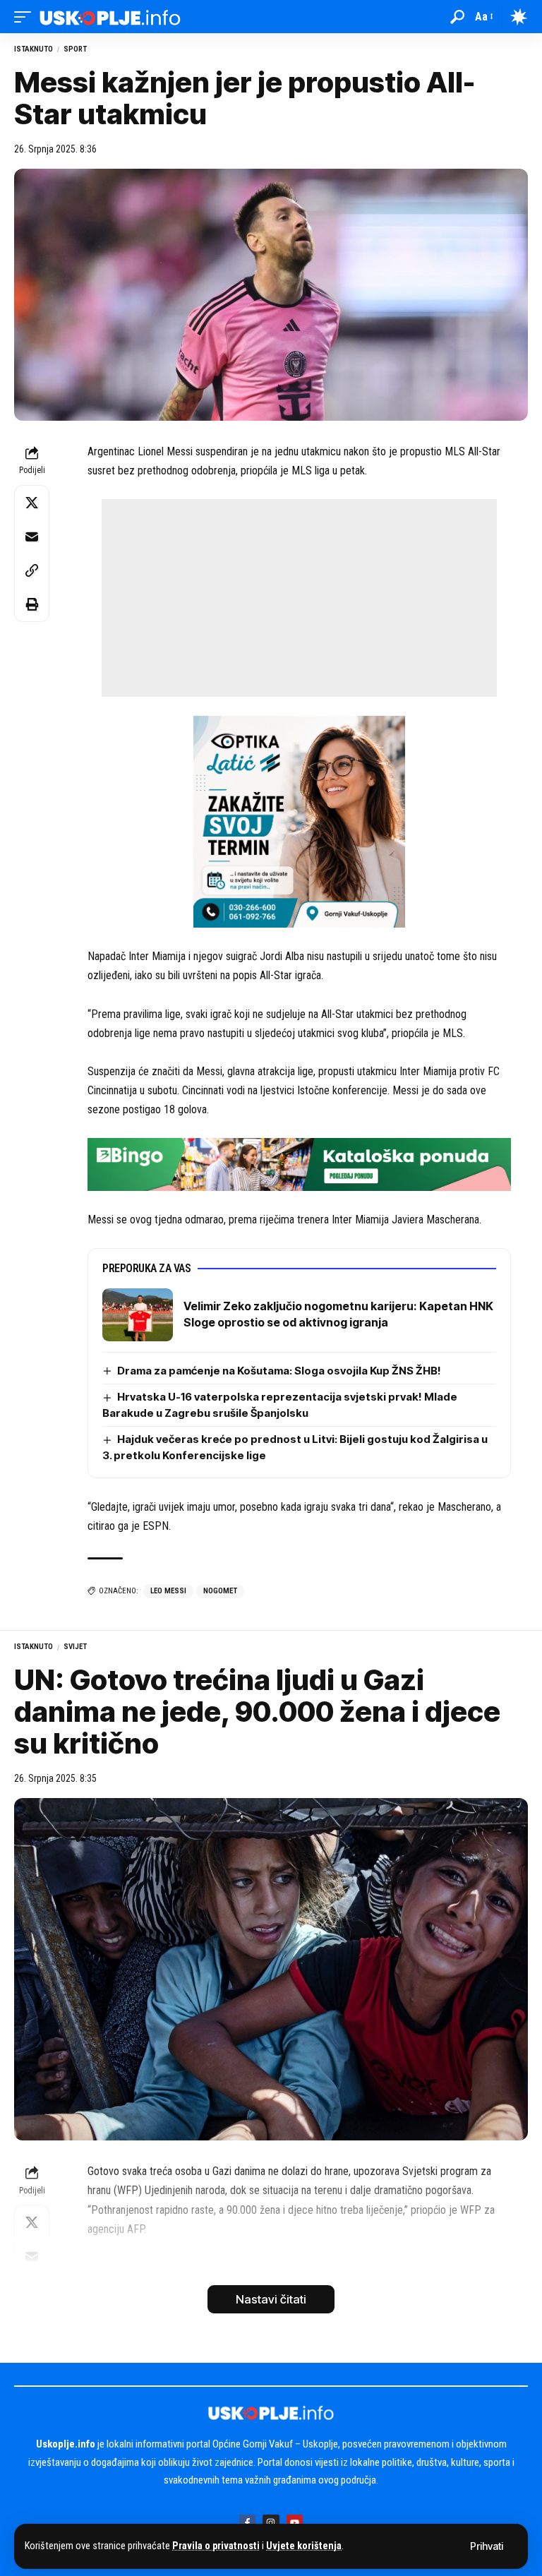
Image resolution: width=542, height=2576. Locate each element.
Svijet (75, 1647)
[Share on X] (32, 503)
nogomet (220, 1591)
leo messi (168, 1591)
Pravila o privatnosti (216, 2546)
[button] (487, 2546)
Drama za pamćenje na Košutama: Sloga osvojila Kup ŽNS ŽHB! (279, 1371)
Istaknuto (34, 49)
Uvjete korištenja (304, 2546)
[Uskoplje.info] (110, 17)
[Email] (32, 537)
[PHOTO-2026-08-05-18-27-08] (299, 821)
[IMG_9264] (299, 1164)
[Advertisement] (299, 598)
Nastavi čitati (271, 2299)
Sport (75, 49)
